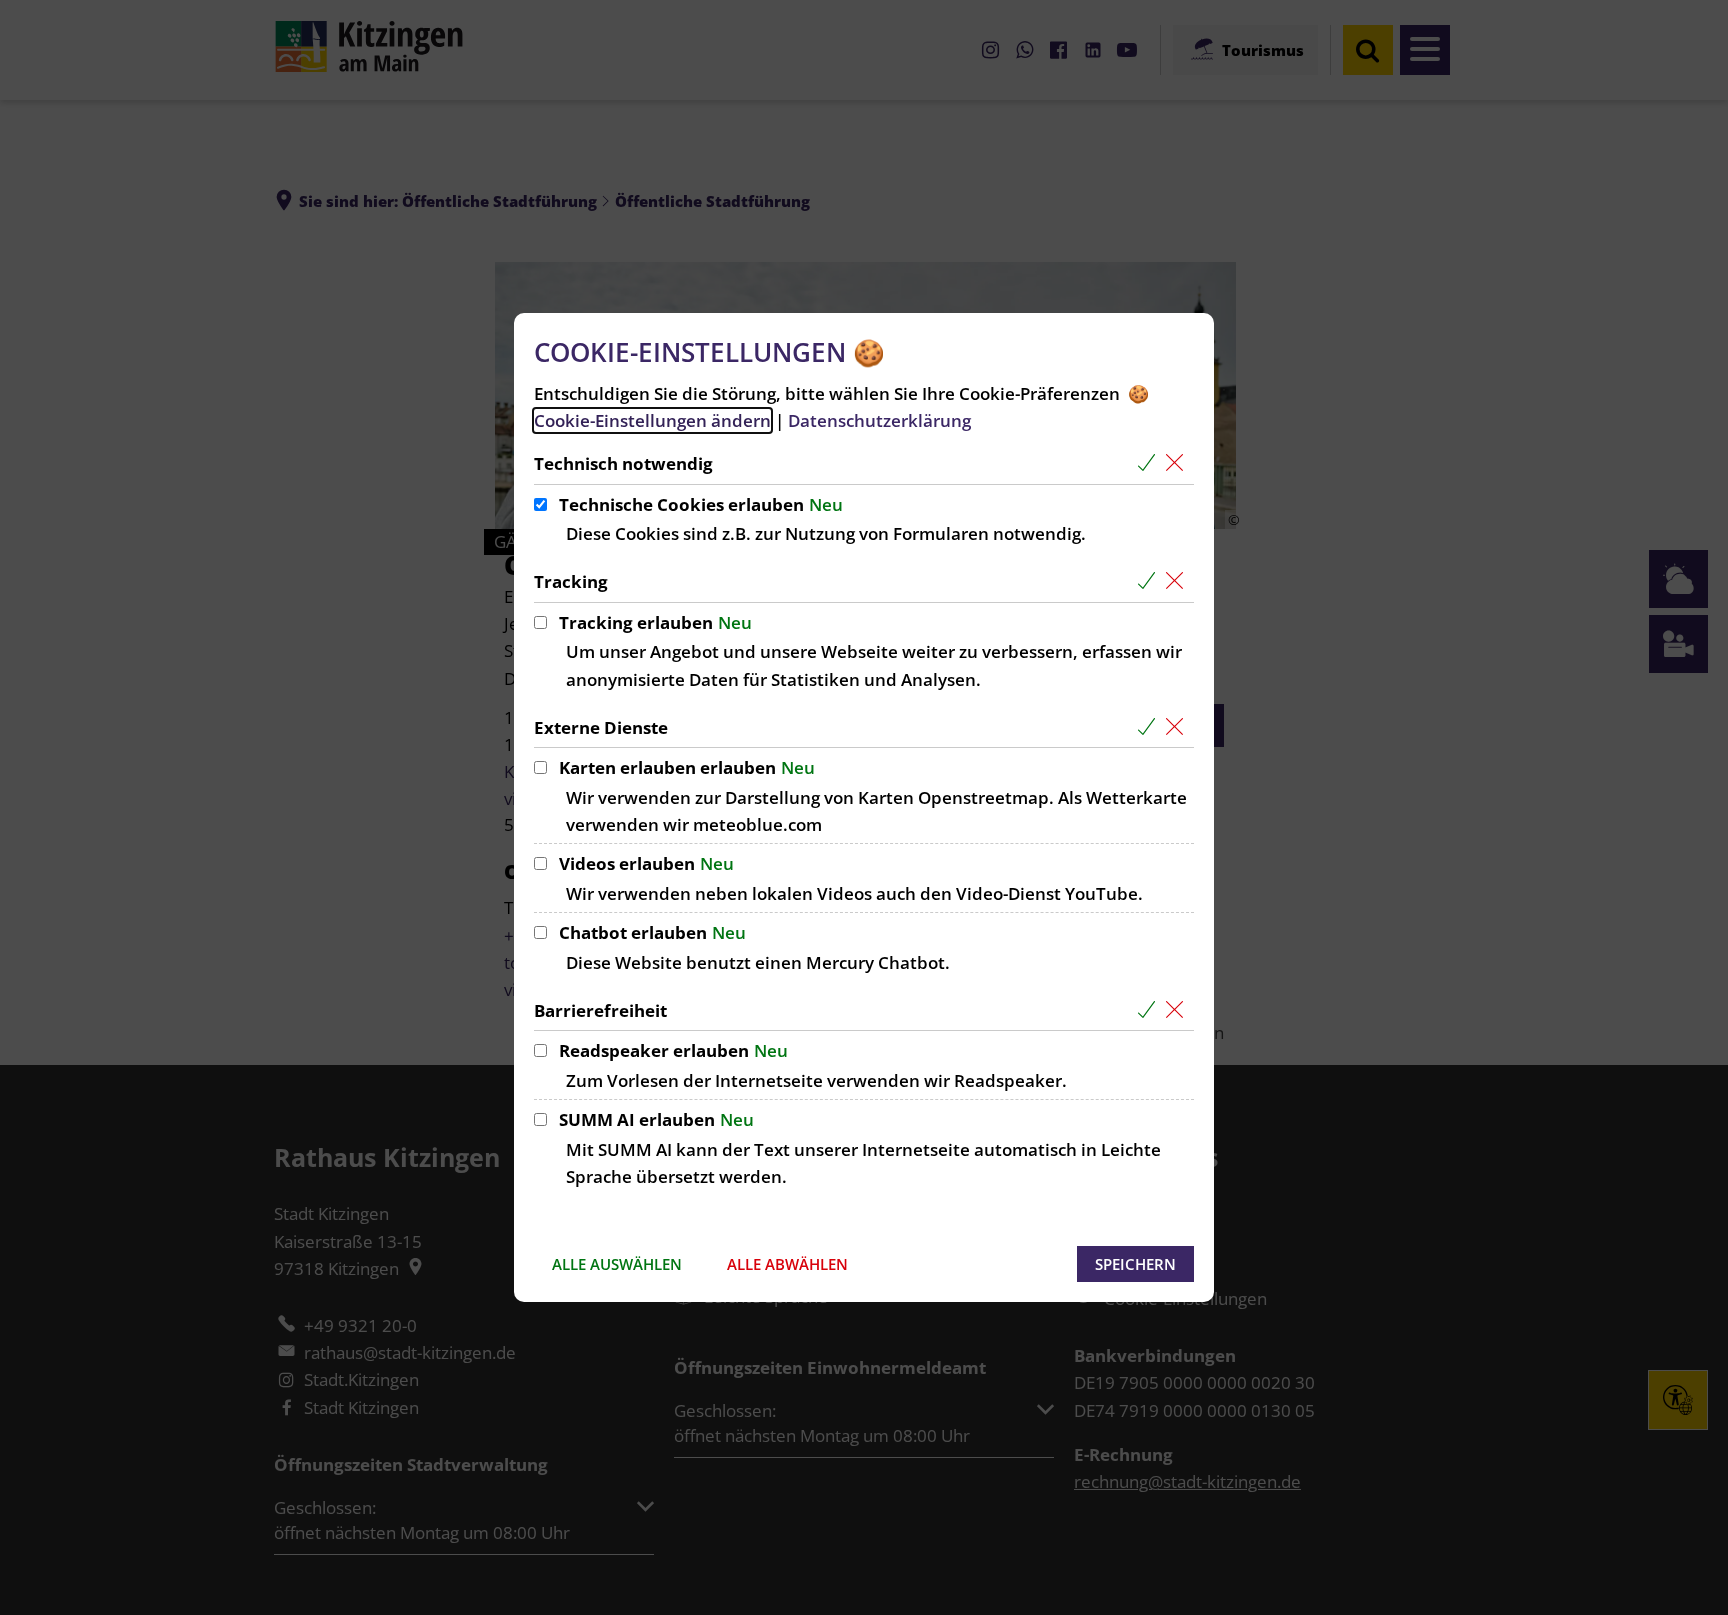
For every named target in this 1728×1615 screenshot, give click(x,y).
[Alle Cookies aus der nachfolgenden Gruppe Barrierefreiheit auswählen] (1150, 1010)
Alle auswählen (617, 1264)
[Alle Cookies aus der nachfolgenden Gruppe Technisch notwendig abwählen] (1178, 463)
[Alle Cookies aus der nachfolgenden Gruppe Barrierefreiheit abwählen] (1178, 1010)
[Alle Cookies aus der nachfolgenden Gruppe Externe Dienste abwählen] (1178, 727)
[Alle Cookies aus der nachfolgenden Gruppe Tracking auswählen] (1150, 581)
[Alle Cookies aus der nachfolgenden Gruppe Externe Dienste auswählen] (1150, 727)
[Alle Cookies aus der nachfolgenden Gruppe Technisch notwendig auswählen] (1150, 463)
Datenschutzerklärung (879, 420)
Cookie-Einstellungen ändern (652, 420)
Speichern (1135, 1264)
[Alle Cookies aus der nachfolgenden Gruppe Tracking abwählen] (1178, 581)
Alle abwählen (787, 1264)
